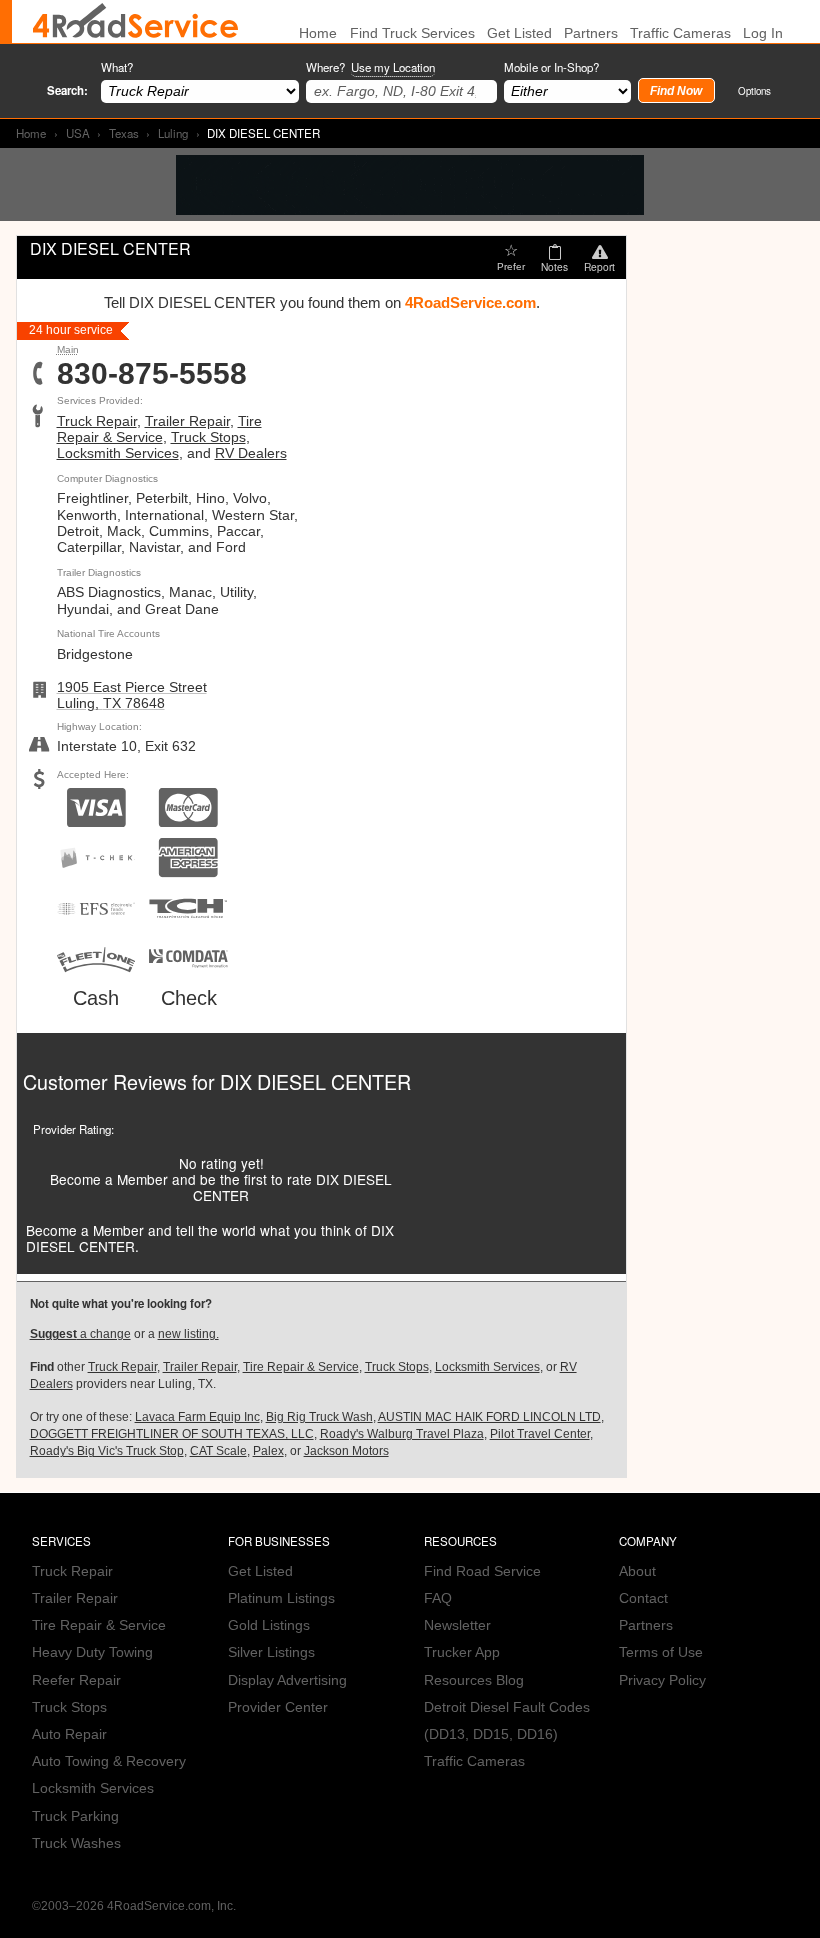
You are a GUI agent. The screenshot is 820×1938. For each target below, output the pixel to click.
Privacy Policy (662, 1680)
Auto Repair (69, 1734)
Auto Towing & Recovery (109, 1761)
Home (31, 133)
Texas (124, 133)
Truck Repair (97, 421)
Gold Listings (269, 1625)
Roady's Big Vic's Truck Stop (107, 1451)
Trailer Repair (187, 421)
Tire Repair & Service (159, 429)
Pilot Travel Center (540, 1434)
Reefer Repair (76, 1680)
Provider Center (278, 1707)
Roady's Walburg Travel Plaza (402, 1434)
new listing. (188, 1334)
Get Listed (519, 33)
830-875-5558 (152, 374)
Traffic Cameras (680, 33)
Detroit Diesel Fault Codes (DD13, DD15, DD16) (507, 1721)
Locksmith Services (118, 453)
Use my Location (393, 67)
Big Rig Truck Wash (319, 1417)
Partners (591, 33)
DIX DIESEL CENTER (315, 1081)
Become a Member (109, 1179)
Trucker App (462, 1652)
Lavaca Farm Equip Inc (197, 1417)
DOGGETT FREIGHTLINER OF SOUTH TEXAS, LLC (172, 1434)
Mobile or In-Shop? (551, 67)
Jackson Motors (346, 1451)
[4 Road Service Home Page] (135, 21)
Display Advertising (287, 1680)
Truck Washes (76, 1843)
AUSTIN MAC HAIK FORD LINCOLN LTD (489, 1417)
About (637, 1571)
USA (78, 133)
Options (754, 90)
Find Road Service (482, 1571)
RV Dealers (251, 453)
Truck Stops (208, 437)
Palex (268, 1451)
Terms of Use (661, 1652)
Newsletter (457, 1625)
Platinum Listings (281, 1598)
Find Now (676, 91)
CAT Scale (218, 1451)
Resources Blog (474, 1680)
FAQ (438, 1598)
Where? (370, 67)
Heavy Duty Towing (92, 1652)
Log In (763, 33)
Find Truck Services (412, 33)
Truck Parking (75, 1816)
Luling (173, 133)
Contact (643, 1598)
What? (117, 67)
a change (80, 1334)
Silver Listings (271, 1652)
